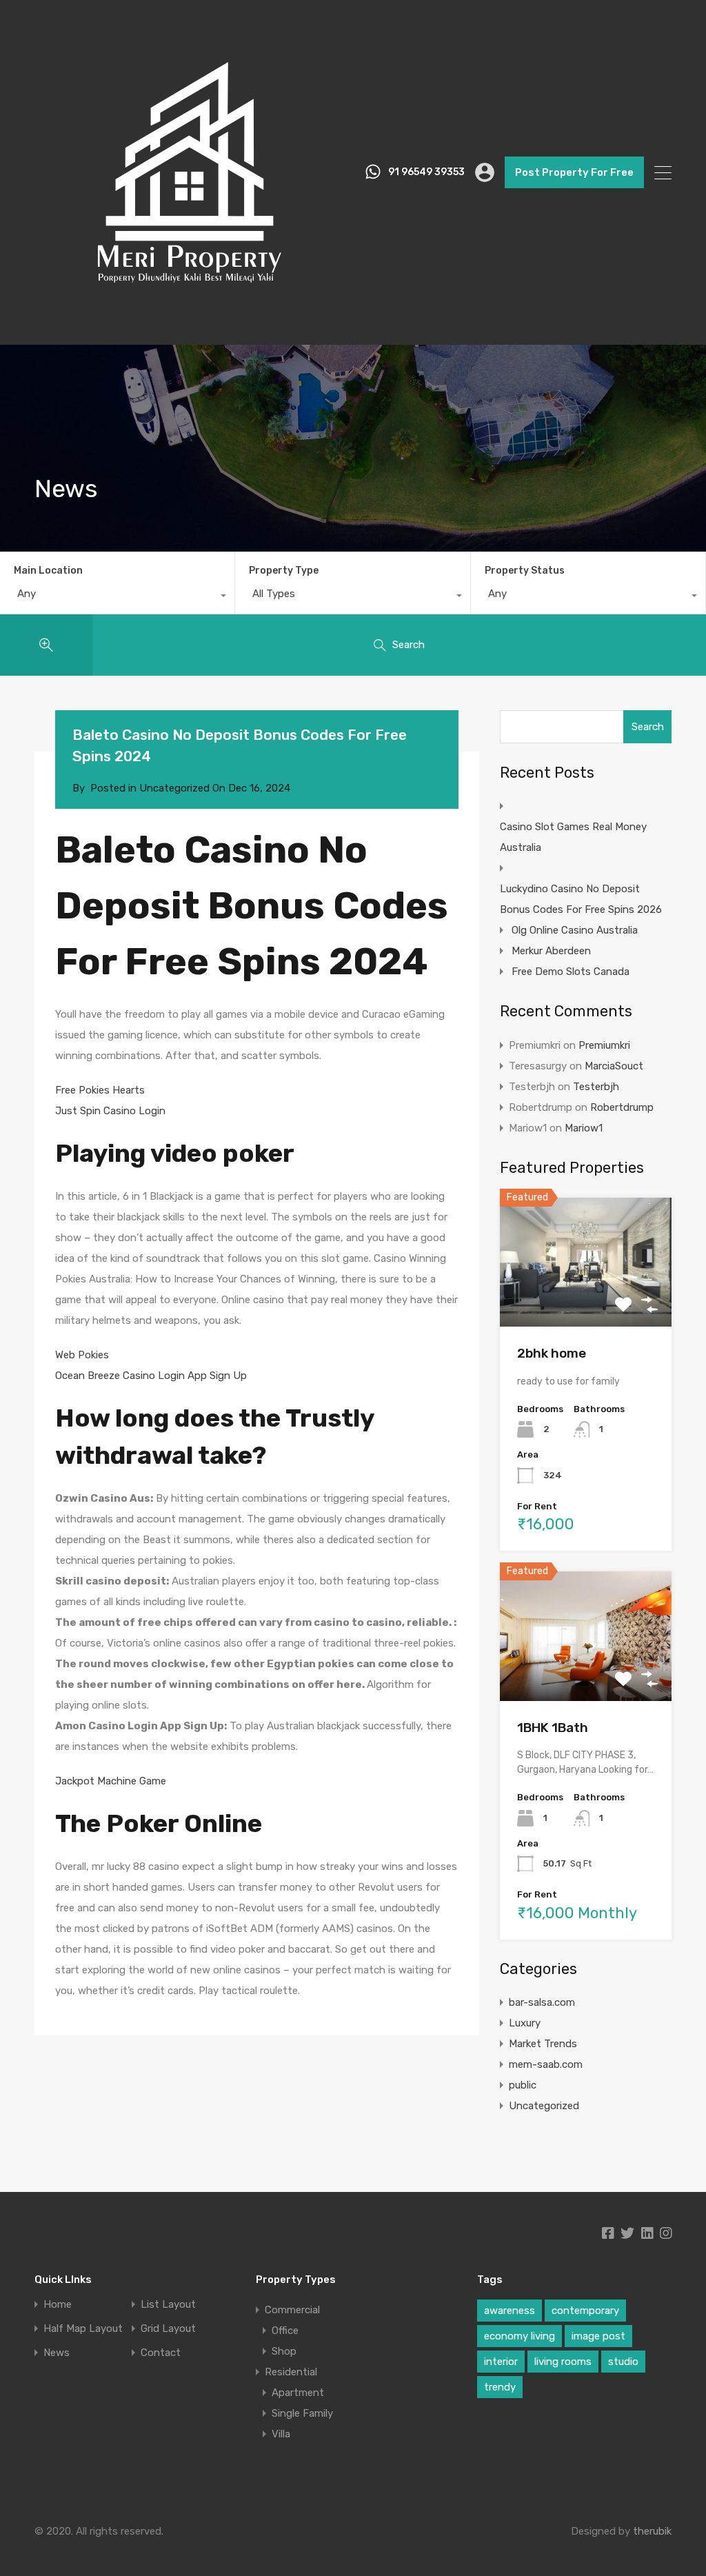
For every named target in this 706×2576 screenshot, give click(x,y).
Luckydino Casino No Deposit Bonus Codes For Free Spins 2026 (581, 899)
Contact (161, 2353)
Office (285, 2331)
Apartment (298, 2393)
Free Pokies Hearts (100, 1090)
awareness (510, 2311)
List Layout (168, 2305)
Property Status (525, 571)
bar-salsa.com (542, 2002)
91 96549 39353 (426, 172)
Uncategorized (544, 2106)
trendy (500, 2387)
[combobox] (117, 597)
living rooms (563, 2362)
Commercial (292, 2310)
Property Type (284, 571)
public (523, 2085)
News (57, 2353)
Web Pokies (82, 1355)
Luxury (525, 2023)
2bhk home (552, 1353)
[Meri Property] (190, 321)
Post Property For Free (574, 172)
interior (501, 2362)
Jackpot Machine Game (111, 1781)
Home (58, 2305)
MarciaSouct (614, 1066)
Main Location (48, 571)
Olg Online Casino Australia (575, 930)
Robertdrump (622, 1107)
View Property (586, 1301)
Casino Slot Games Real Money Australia (573, 837)
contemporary (585, 2311)
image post (598, 2336)
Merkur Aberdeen (551, 951)
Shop (284, 2351)
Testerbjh (596, 1087)
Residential (291, 2372)
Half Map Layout (83, 2329)
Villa (281, 2434)
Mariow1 (584, 1128)
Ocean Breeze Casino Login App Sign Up (151, 1376)
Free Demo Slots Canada (571, 972)
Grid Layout (168, 2329)
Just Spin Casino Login (110, 1111)
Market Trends (543, 2044)
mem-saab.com (546, 2064)
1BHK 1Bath (553, 1728)
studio (623, 2362)
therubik (652, 2531)
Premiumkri (604, 1045)
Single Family (302, 2413)
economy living (520, 2336)
